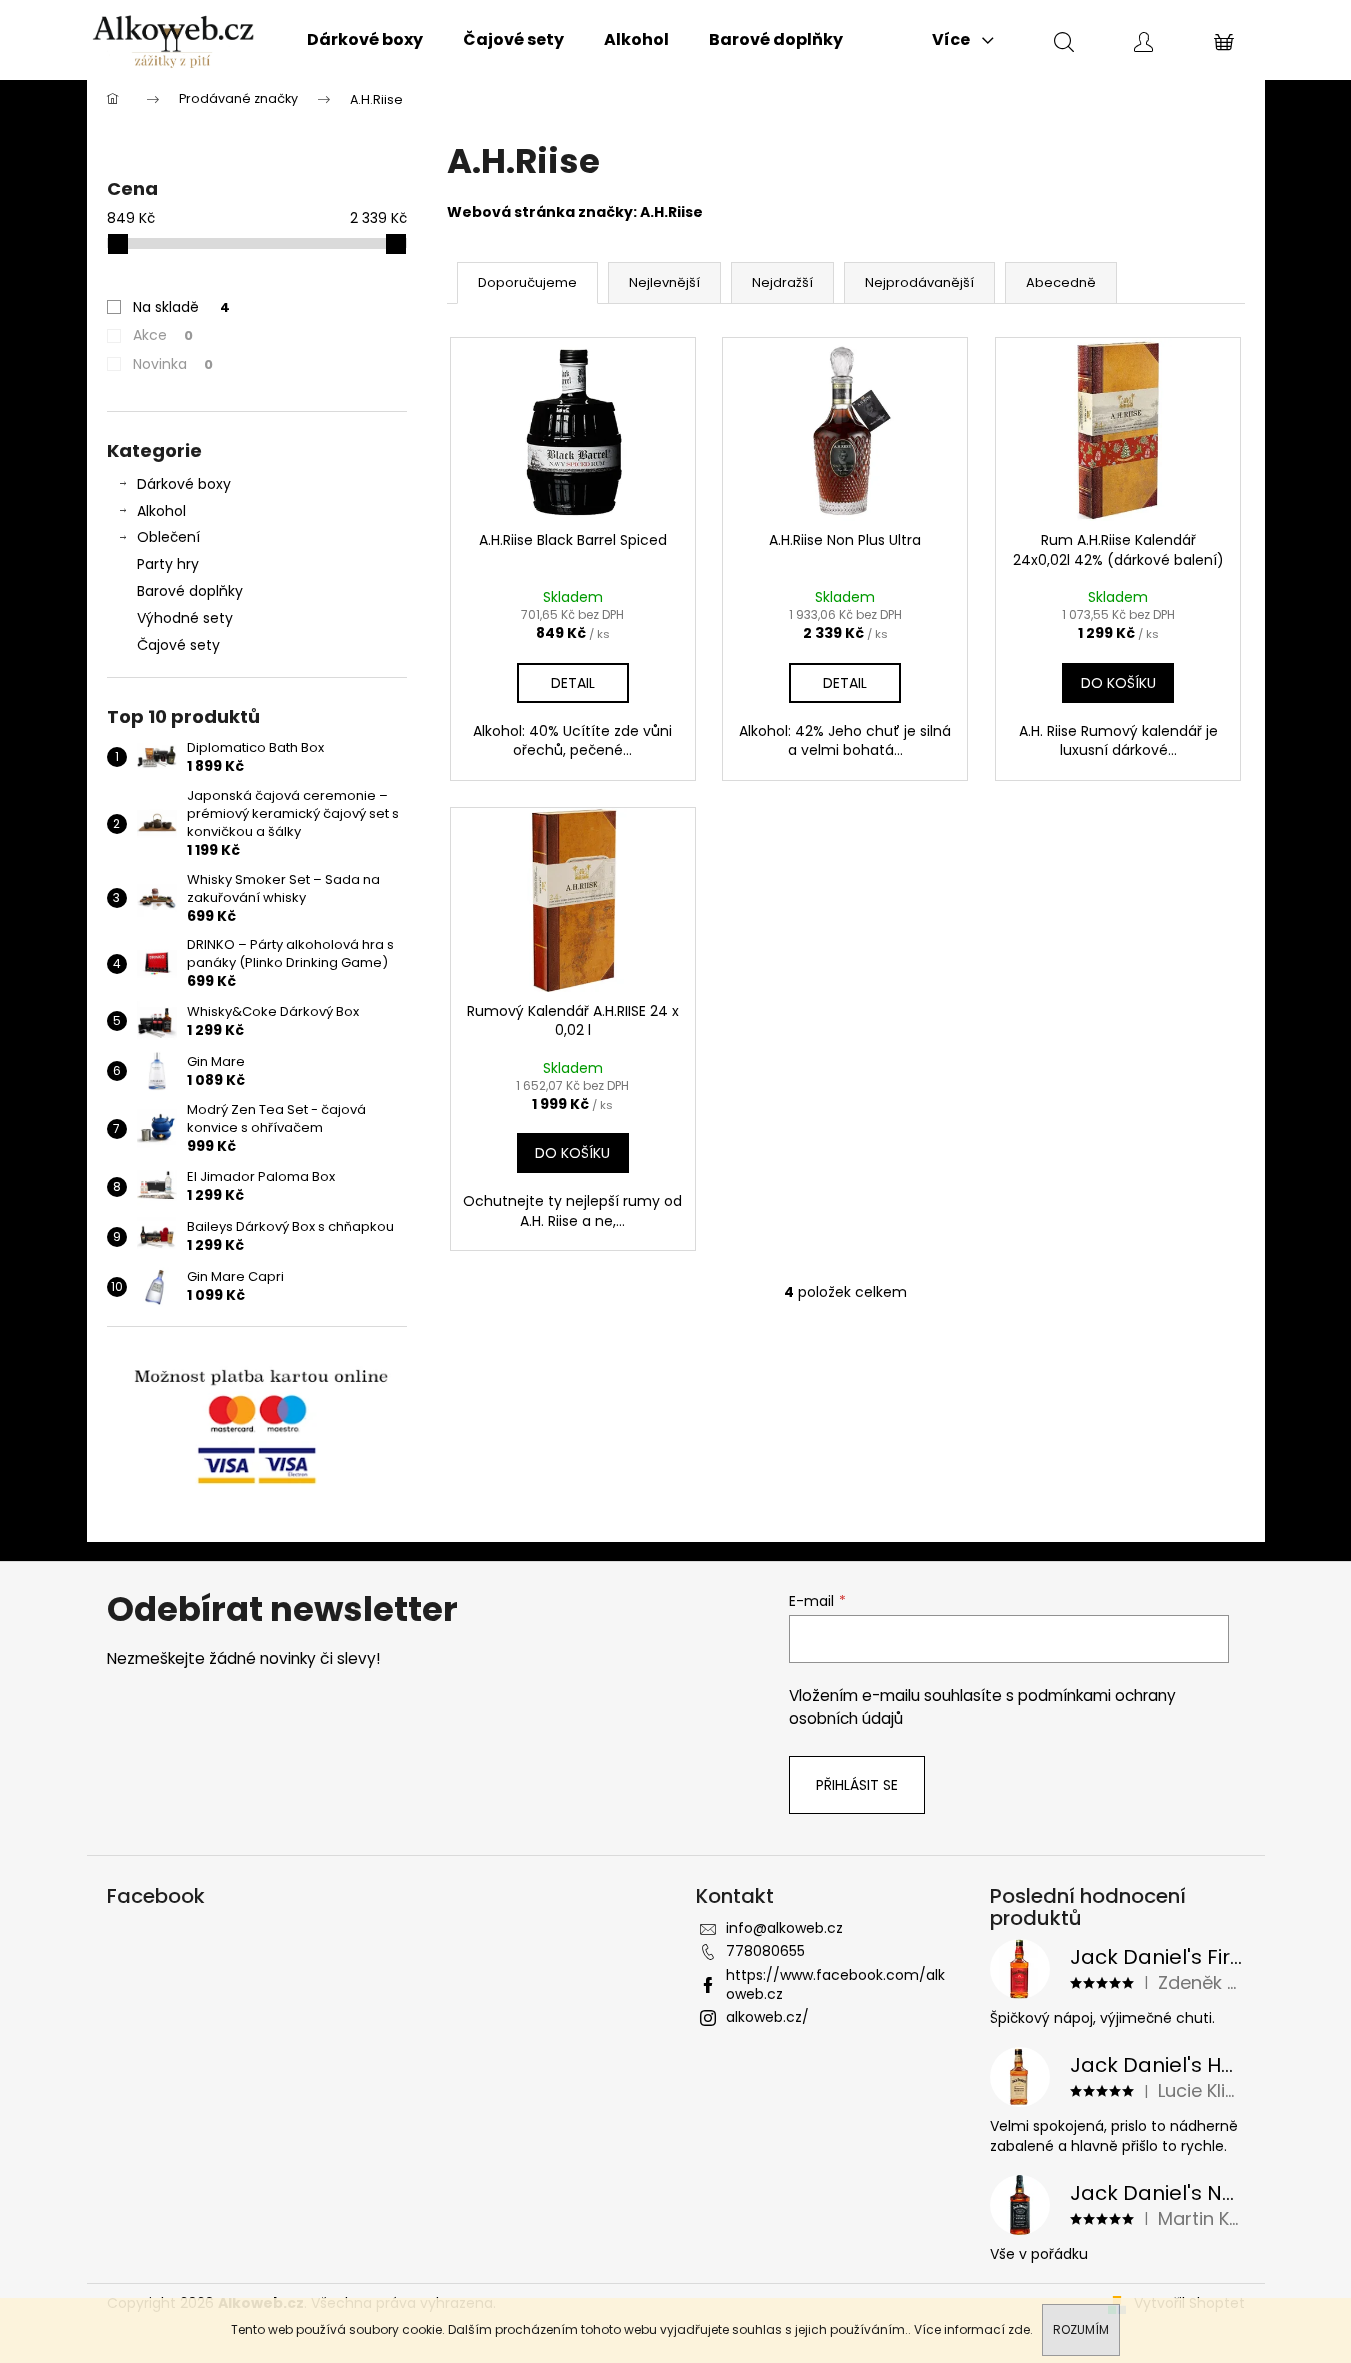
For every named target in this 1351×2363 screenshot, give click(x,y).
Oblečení (168, 537)
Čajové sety (178, 645)
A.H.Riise (671, 212)
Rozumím (1081, 2329)
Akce (163, 335)
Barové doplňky (190, 591)
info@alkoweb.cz (784, 1928)
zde (1019, 2329)
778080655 (765, 1951)
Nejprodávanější (919, 282)
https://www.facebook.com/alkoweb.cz (835, 1984)
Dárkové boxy (184, 484)
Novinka (173, 364)
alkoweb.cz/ (767, 2017)
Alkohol (161, 511)
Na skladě (181, 307)
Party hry (168, 564)
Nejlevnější (664, 282)
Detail (573, 683)
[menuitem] (365, 40)
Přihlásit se (857, 1785)
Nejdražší (782, 282)
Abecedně (1061, 282)
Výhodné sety (185, 618)
